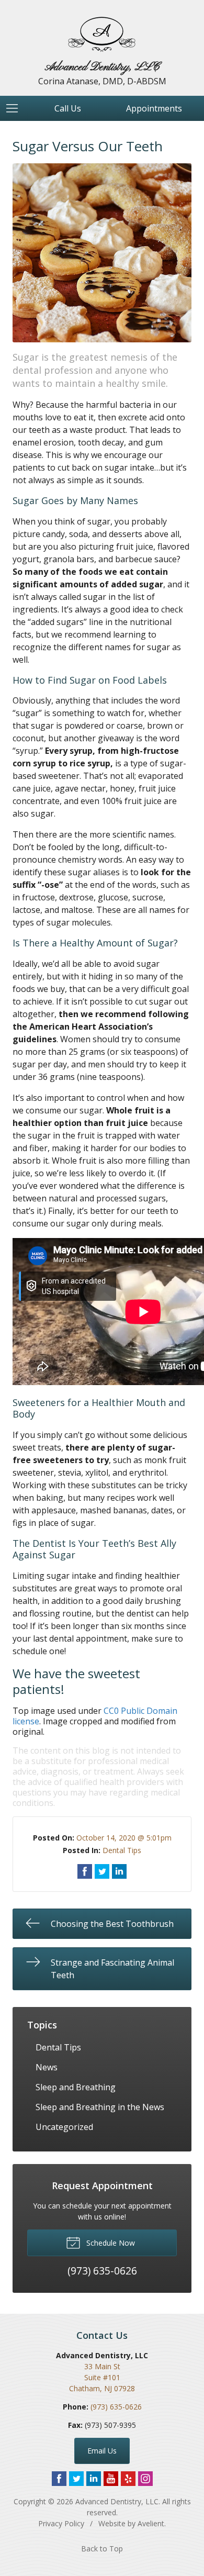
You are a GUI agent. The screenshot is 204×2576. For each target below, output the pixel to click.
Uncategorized (64, 2127)
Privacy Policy (61, 2523)
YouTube (111, 2479)
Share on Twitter (102, 1871)
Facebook (59, 2479)
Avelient (151, 2523)
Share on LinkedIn (119, 1871)
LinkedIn (94, 2479)
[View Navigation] (16, 108)
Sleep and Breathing (76, 2087)
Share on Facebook (85, 1871)
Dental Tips (122, 1850)
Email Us (102, 2451)
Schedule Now (110, 2243)
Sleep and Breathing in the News (100, 2107)
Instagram (145, 2479)
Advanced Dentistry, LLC (117, 2501)
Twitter (76, 2479)
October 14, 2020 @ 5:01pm (124, 1838)
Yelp (128, 2479)
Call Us (68, 108)
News (47, 2067)
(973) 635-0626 (116, 2407)
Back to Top (102, 2549)
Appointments (154, 108)
